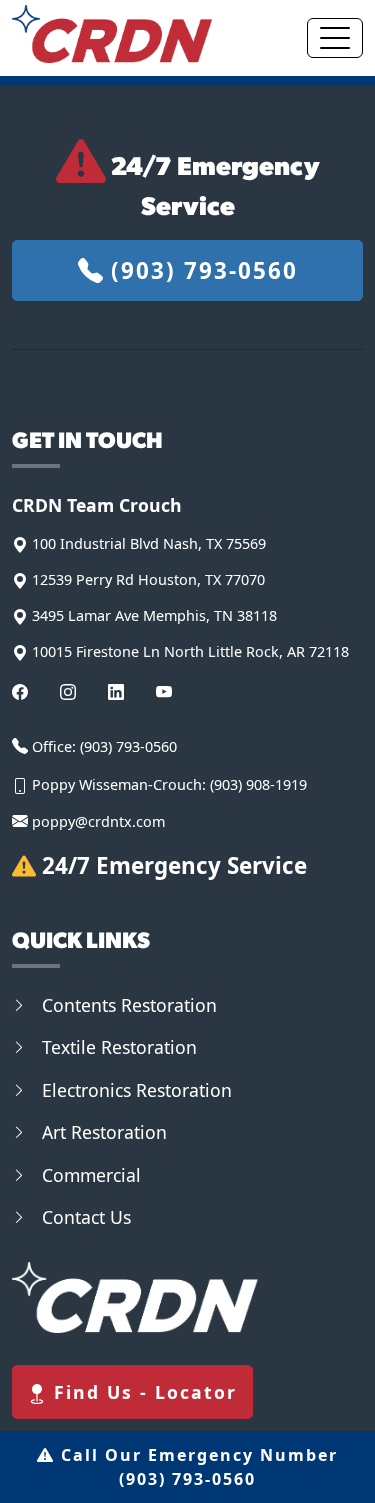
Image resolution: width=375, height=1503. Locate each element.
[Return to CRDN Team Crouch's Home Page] (112, 34)
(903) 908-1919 (258, 784)
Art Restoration (104, 1132)
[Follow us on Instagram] (68, 691)
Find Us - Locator (142, 1392)
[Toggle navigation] (335, 38)
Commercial (91, 1175)
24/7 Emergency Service (171, 865)
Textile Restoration (119, 1047)
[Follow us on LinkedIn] (116, 691)
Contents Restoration (129, 1005)
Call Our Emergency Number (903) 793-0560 (196, 1467)
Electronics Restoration (137, 1090)
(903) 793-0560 (200, 270)
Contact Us (86, 1217)
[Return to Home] (187, 1297)
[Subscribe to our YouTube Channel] (164, 691)
